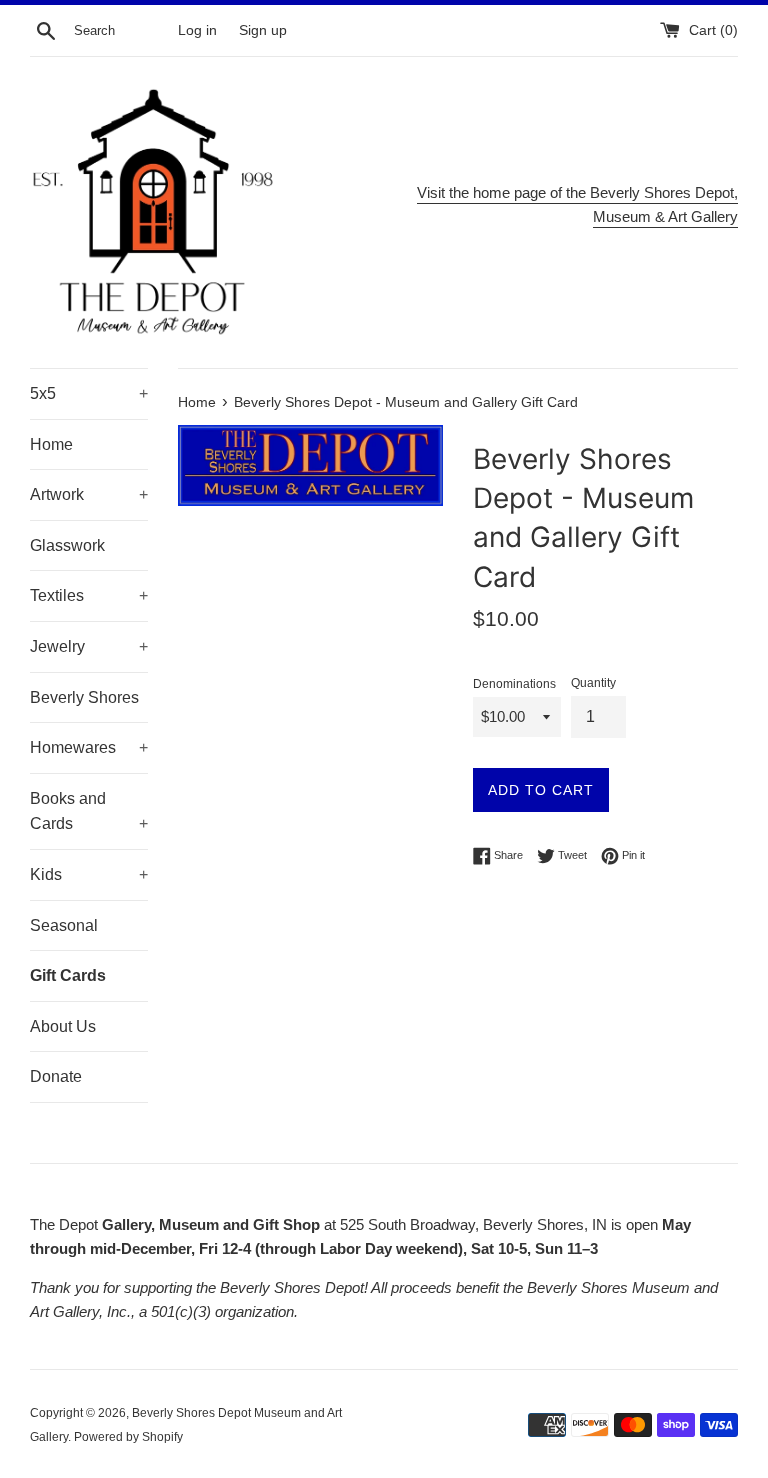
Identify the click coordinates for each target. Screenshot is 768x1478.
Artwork (89, 494)
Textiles (89, 595)
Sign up (263, 30)
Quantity (593, 683)
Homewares (89, 747)
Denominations (514, 684)
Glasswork (67, 545)
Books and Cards (89, 811)
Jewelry (89, 646)
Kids (89, 874)
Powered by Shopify (128, 1437)
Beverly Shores (84, 697)
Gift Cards (68, 975)
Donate (56, 1076)
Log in (197, 30)
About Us (63, 1026)
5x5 (89, 393)
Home (51, 444)
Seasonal (64, 925)
